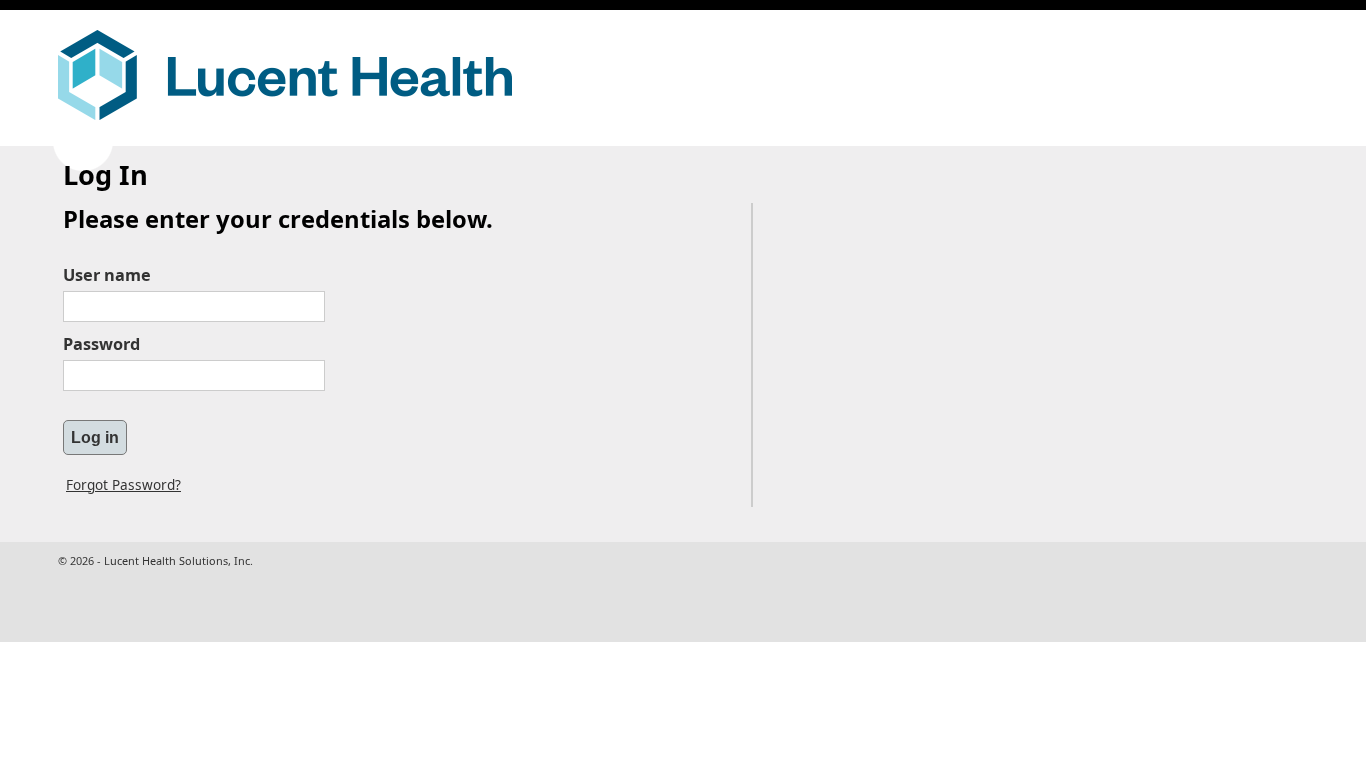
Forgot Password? (123, 484)
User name (107, 275)
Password (101, 344)
